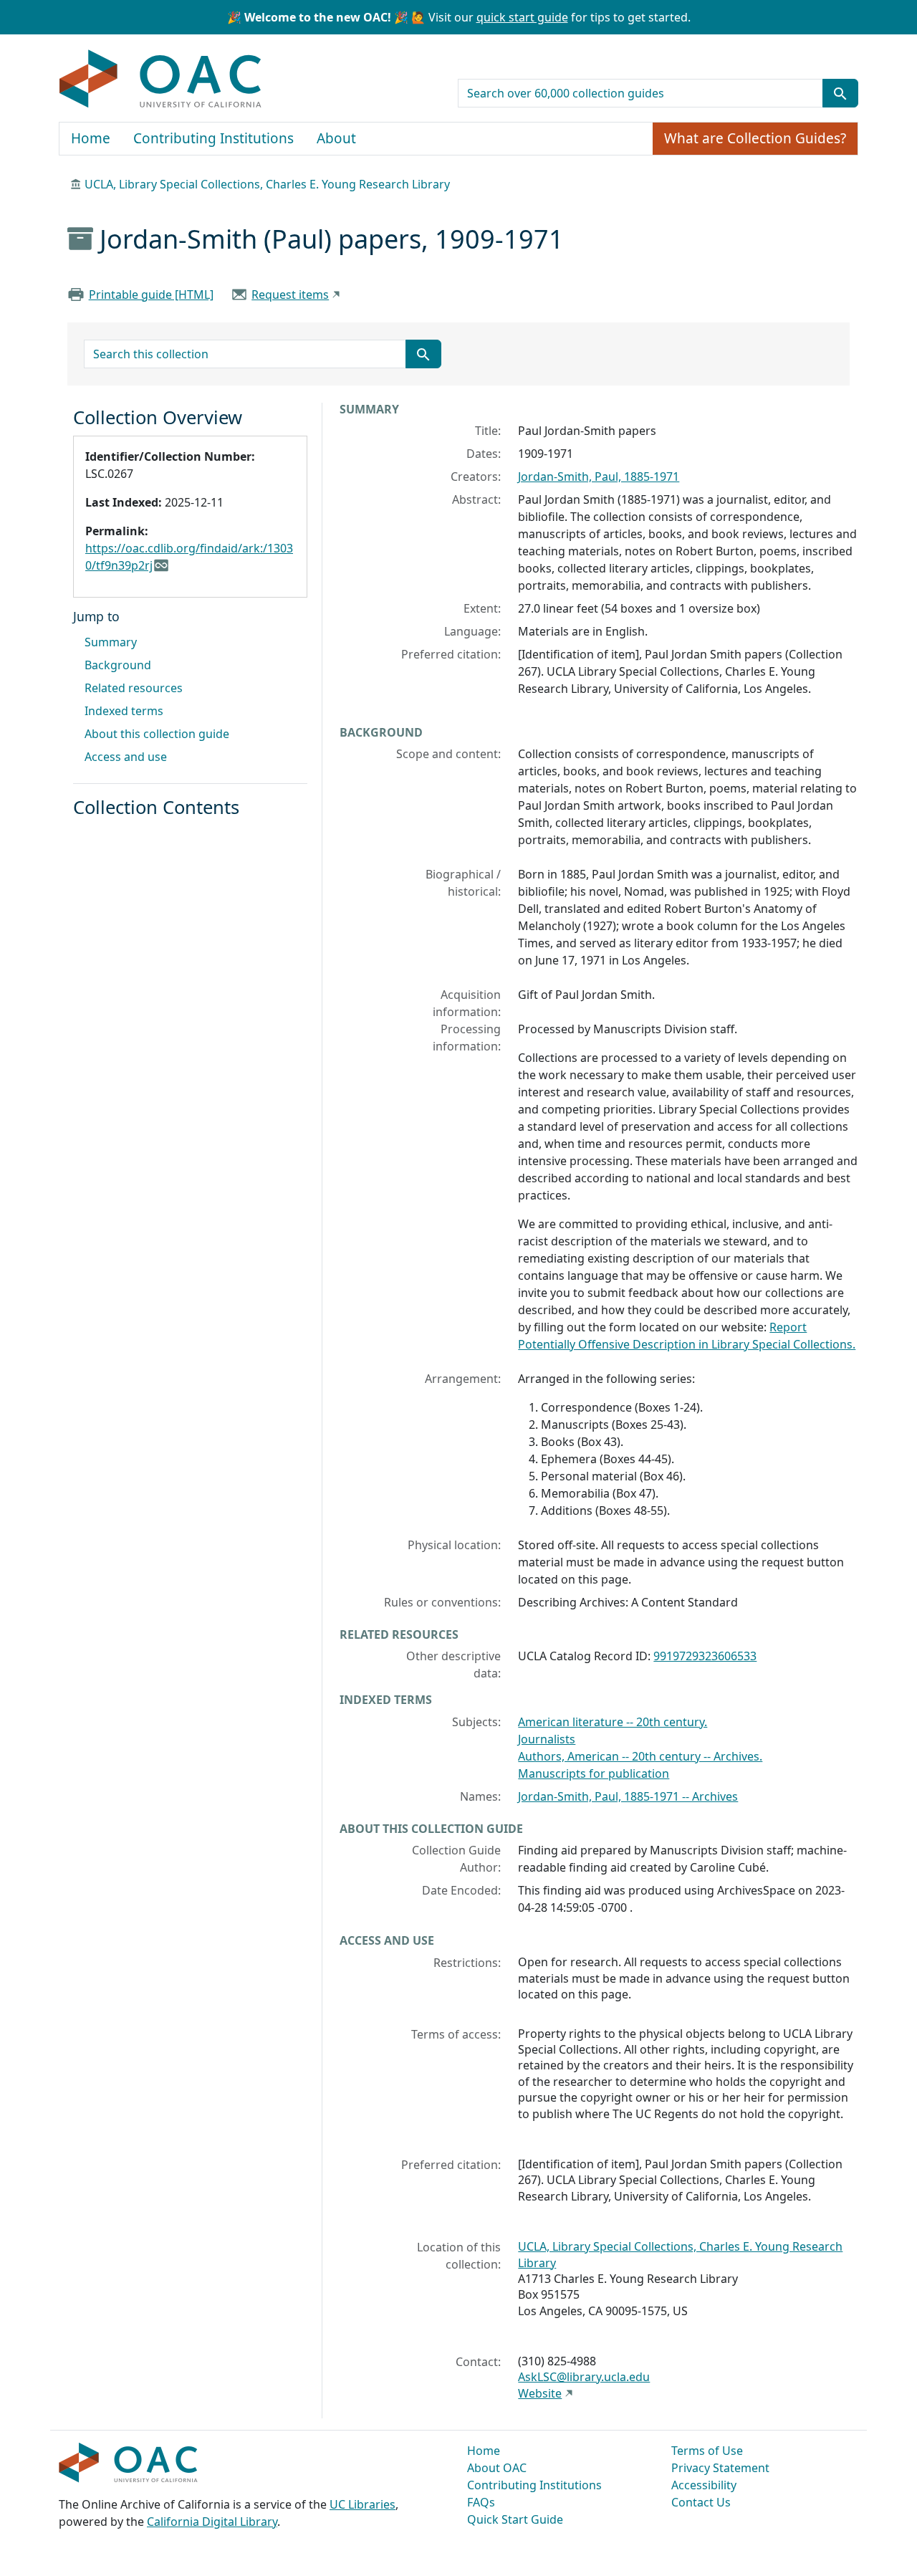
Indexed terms (124, 711)
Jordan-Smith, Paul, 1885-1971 (599, 477)
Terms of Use (707, 2451)
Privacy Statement (720, 2468)
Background (118, 665)
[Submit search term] (840, 93)
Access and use (126, 757)
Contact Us (701, 2502)
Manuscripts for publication (594, 1773)
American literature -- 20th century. (613, 1722)
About (336, 138)
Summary (111, 642)
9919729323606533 (705, 1656)
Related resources (134, 688)
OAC (161, 80)
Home (91, 138)
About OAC (497, 2468)
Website (540, 2393)
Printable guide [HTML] (151, 295)
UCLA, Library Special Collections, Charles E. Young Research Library (267, 184)
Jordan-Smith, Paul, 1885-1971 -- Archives (628, 1796)
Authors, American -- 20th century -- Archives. (640, 1756)
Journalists (547, 1739)
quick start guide (522, 17)
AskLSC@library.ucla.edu (584, 2377)
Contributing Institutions (213, 138)
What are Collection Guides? (755, 138)
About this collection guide (157, 734)
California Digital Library (212, 2522)
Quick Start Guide (515, 2519)
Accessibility (704, 2485)
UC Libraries (363, 2504)
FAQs (481, 2502)
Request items (290, 295)
